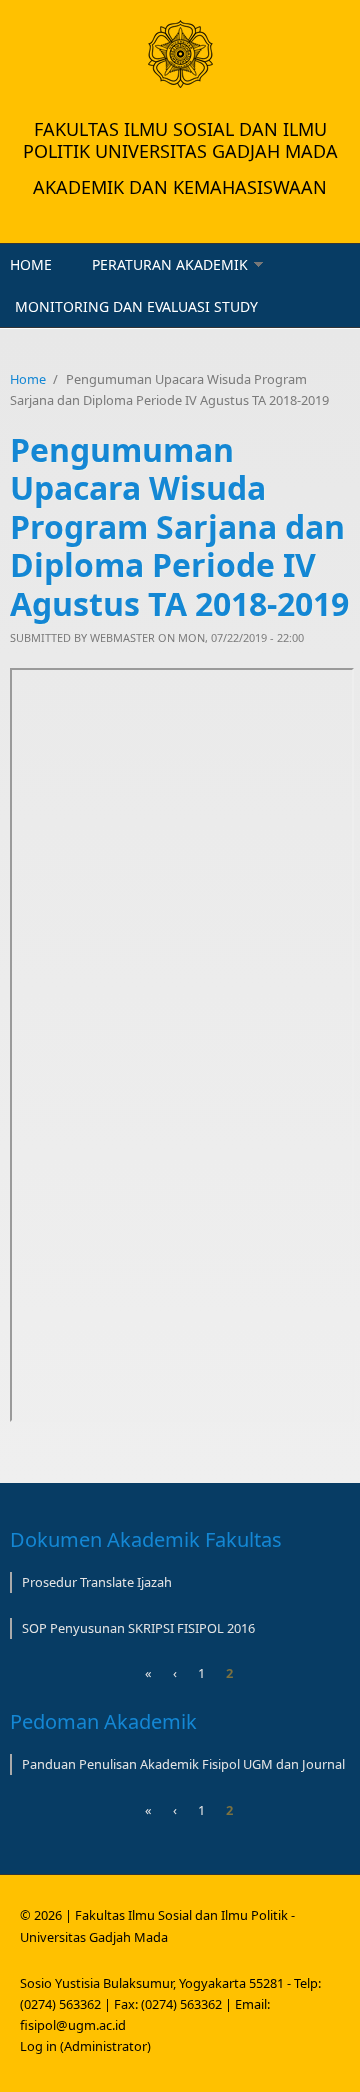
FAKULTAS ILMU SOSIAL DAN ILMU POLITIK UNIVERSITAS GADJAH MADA (180, 140)
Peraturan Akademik (170, 264)
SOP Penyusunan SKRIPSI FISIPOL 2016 (138, 1628)
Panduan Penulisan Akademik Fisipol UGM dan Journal (183, 1764)
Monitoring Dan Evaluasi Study (136, 306)
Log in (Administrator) (85, 2046)
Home (31, 264)
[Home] (180, 54)
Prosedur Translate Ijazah (97, 1582)
